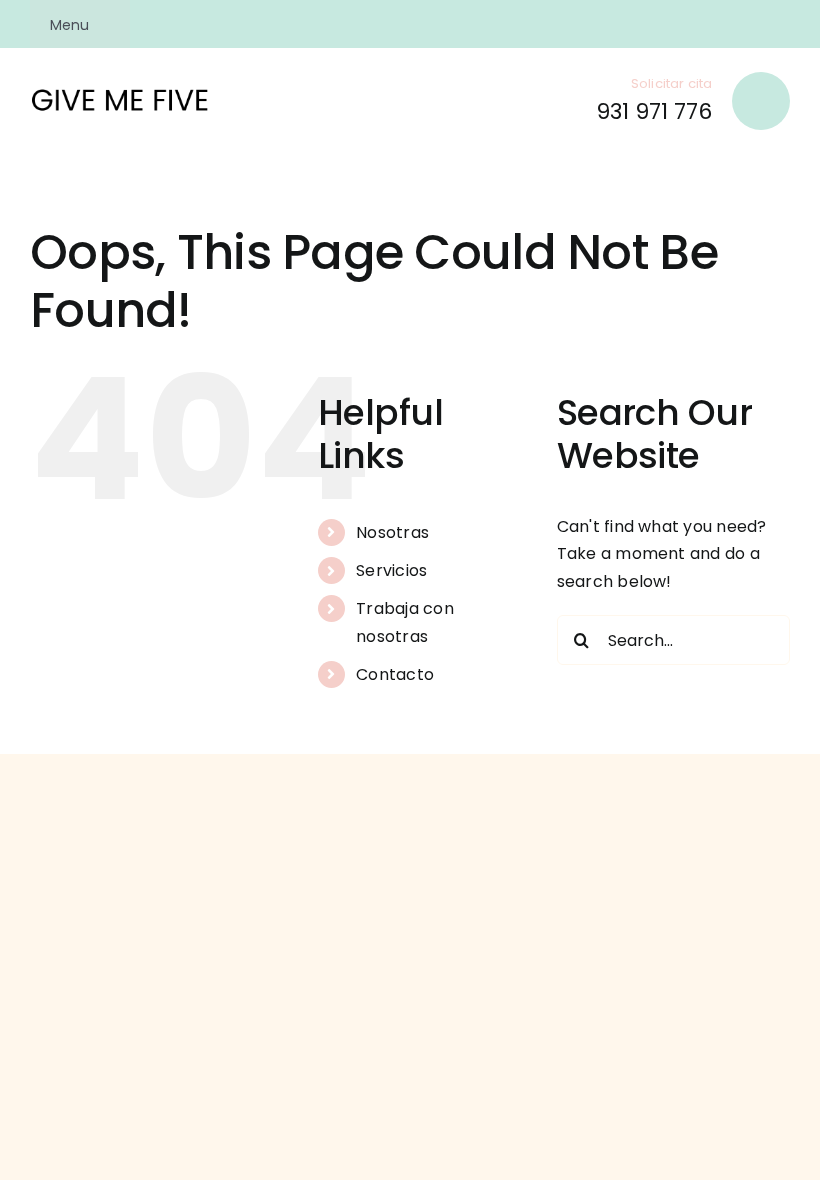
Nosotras (392, 532)
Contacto (395, 674)
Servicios (391, 570)
